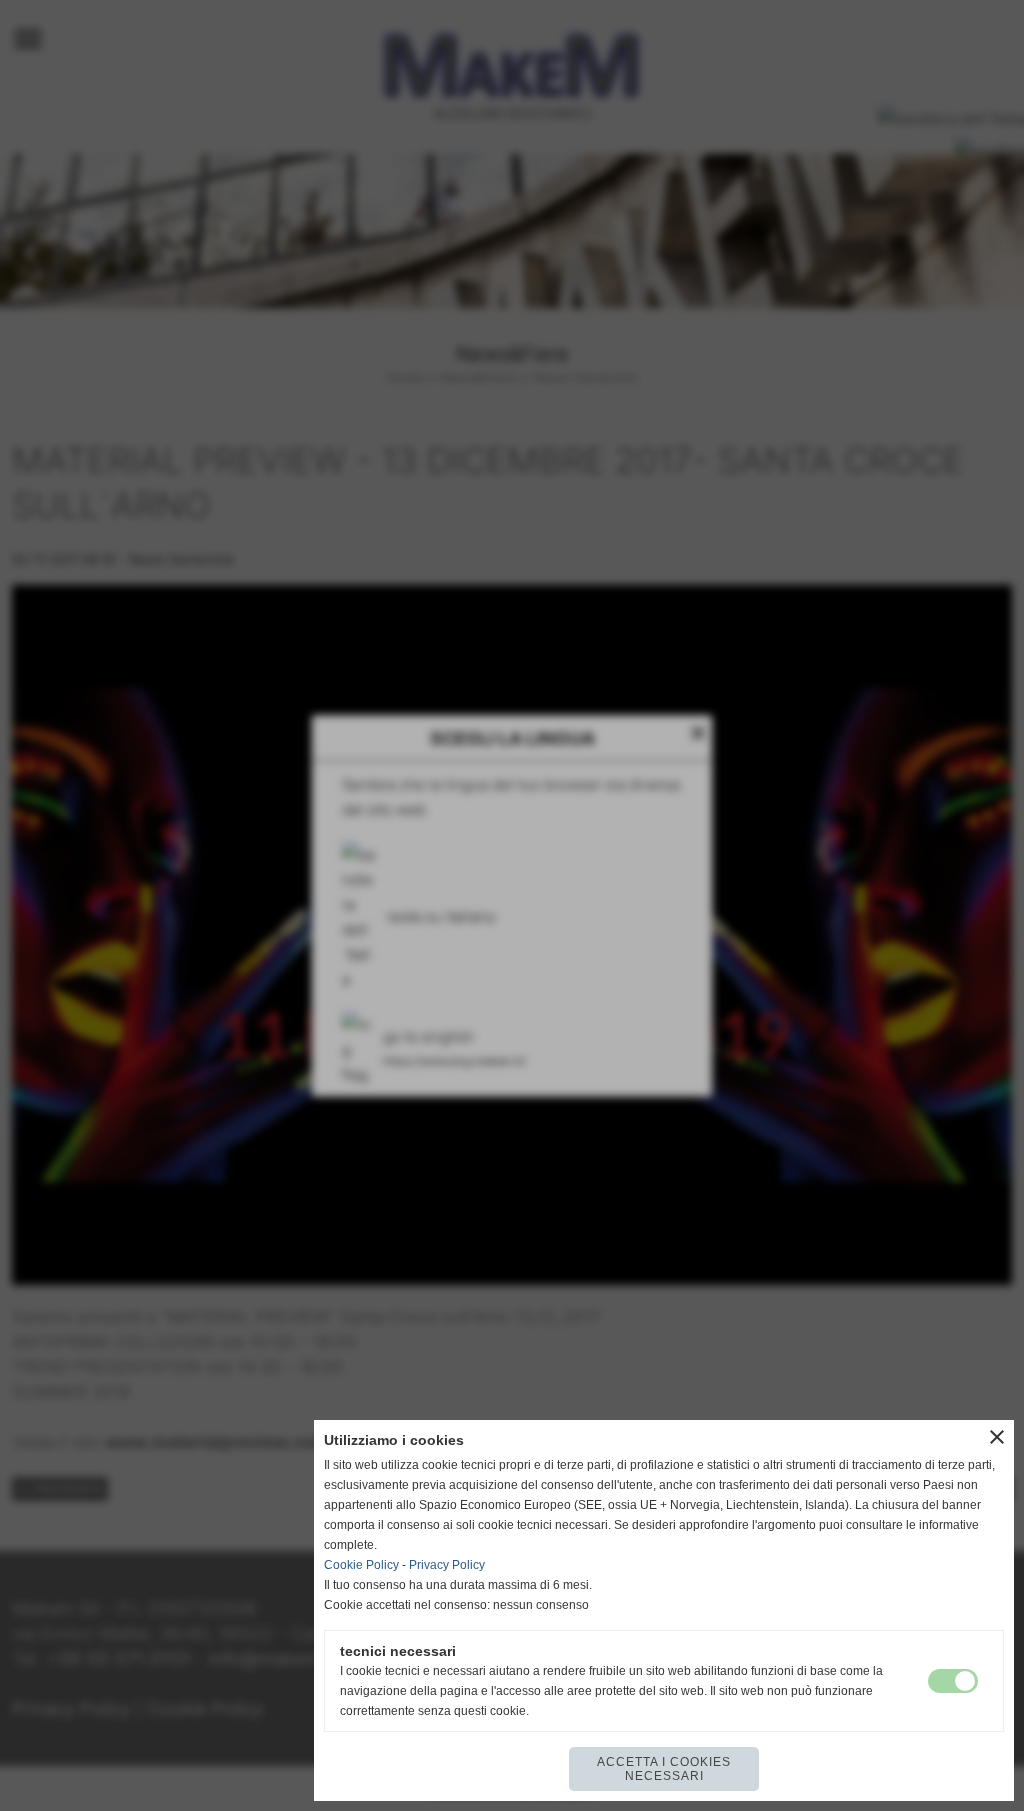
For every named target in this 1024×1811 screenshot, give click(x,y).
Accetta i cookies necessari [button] (664, 1769)
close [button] (997, 1437)
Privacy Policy (447, 1565)
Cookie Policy (361, 1565)
